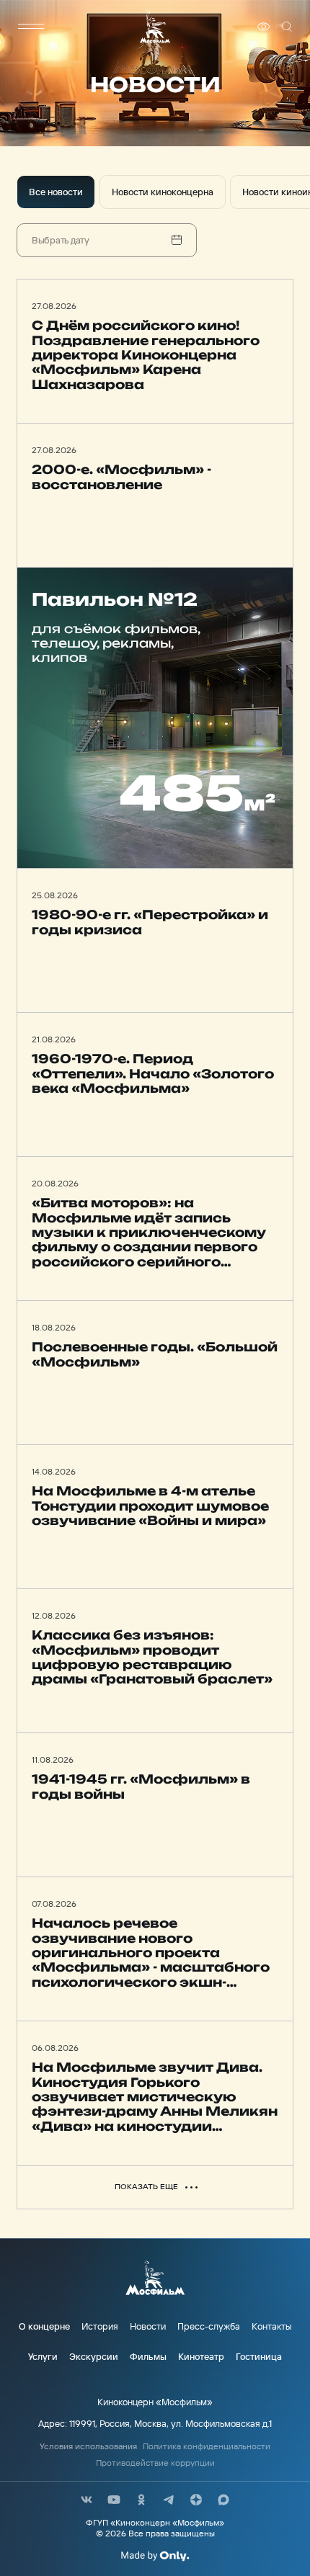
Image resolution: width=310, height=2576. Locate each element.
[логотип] (155, 26)
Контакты (272, 2326)
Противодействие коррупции (155, 2463)
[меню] (31, 27)
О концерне (44, 2326)
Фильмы (148, 2356)
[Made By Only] (155, 2556)
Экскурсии (94, 2356)
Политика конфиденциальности (207, 2446)
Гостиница (259, 2356)
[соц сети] (87, 2500)
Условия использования (88, 2446)
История (100, 2326)
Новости (148, 2326)
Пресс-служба (209, 2326)
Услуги (43, 2356)
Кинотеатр (201, 2356)
